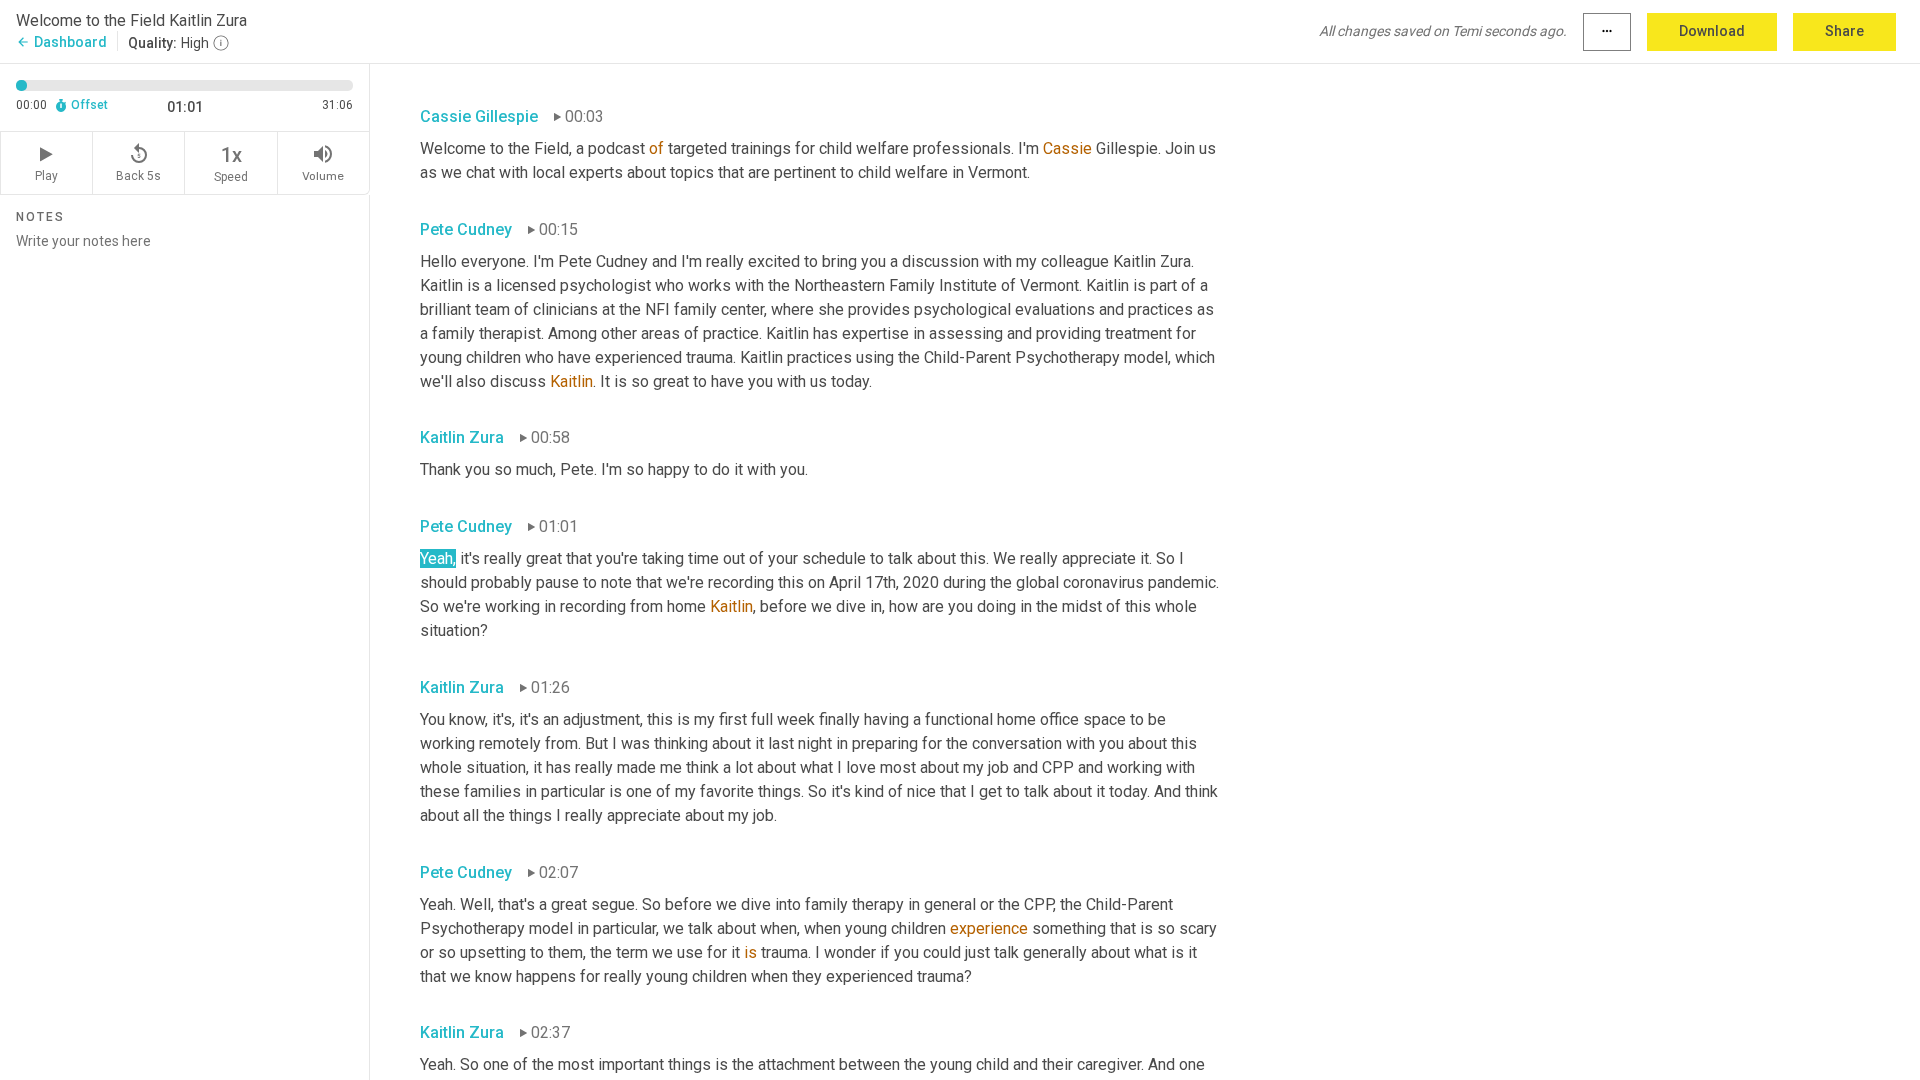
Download (1712, 31)
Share (1844, 31)
